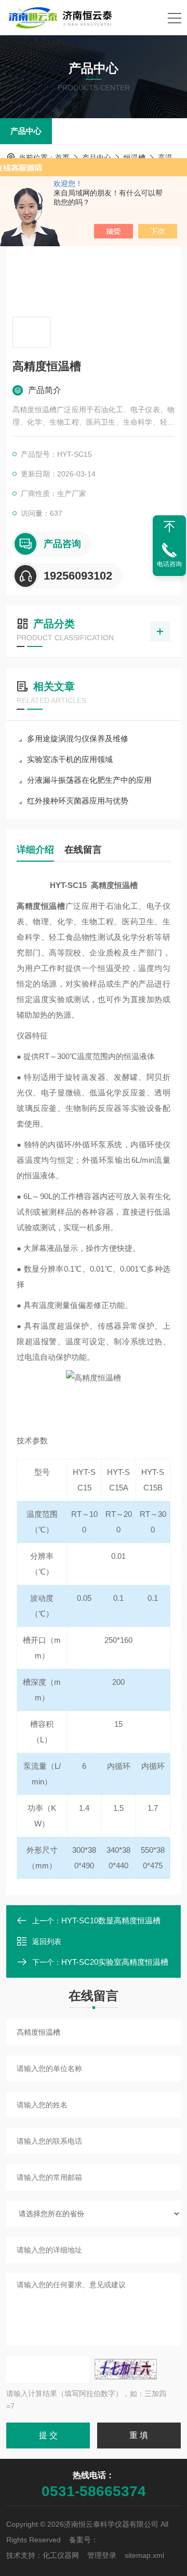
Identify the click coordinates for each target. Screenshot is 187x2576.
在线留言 (83, 850)
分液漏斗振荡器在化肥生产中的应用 (89, 780)
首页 (62, 158)
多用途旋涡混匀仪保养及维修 (78, 738)
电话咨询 (169, 564)
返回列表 (47, 1941)
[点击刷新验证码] (126, 2369)
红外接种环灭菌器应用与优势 (78, 801)
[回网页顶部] (169, 527)
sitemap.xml (144, 2555)
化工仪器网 (61, 2555)
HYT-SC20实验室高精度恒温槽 (115, 1962)
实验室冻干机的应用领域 (70, 759)
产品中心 (26, 131)
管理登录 (102, 2555)
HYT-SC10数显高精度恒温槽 (111, 1920)
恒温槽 (135, 158)
